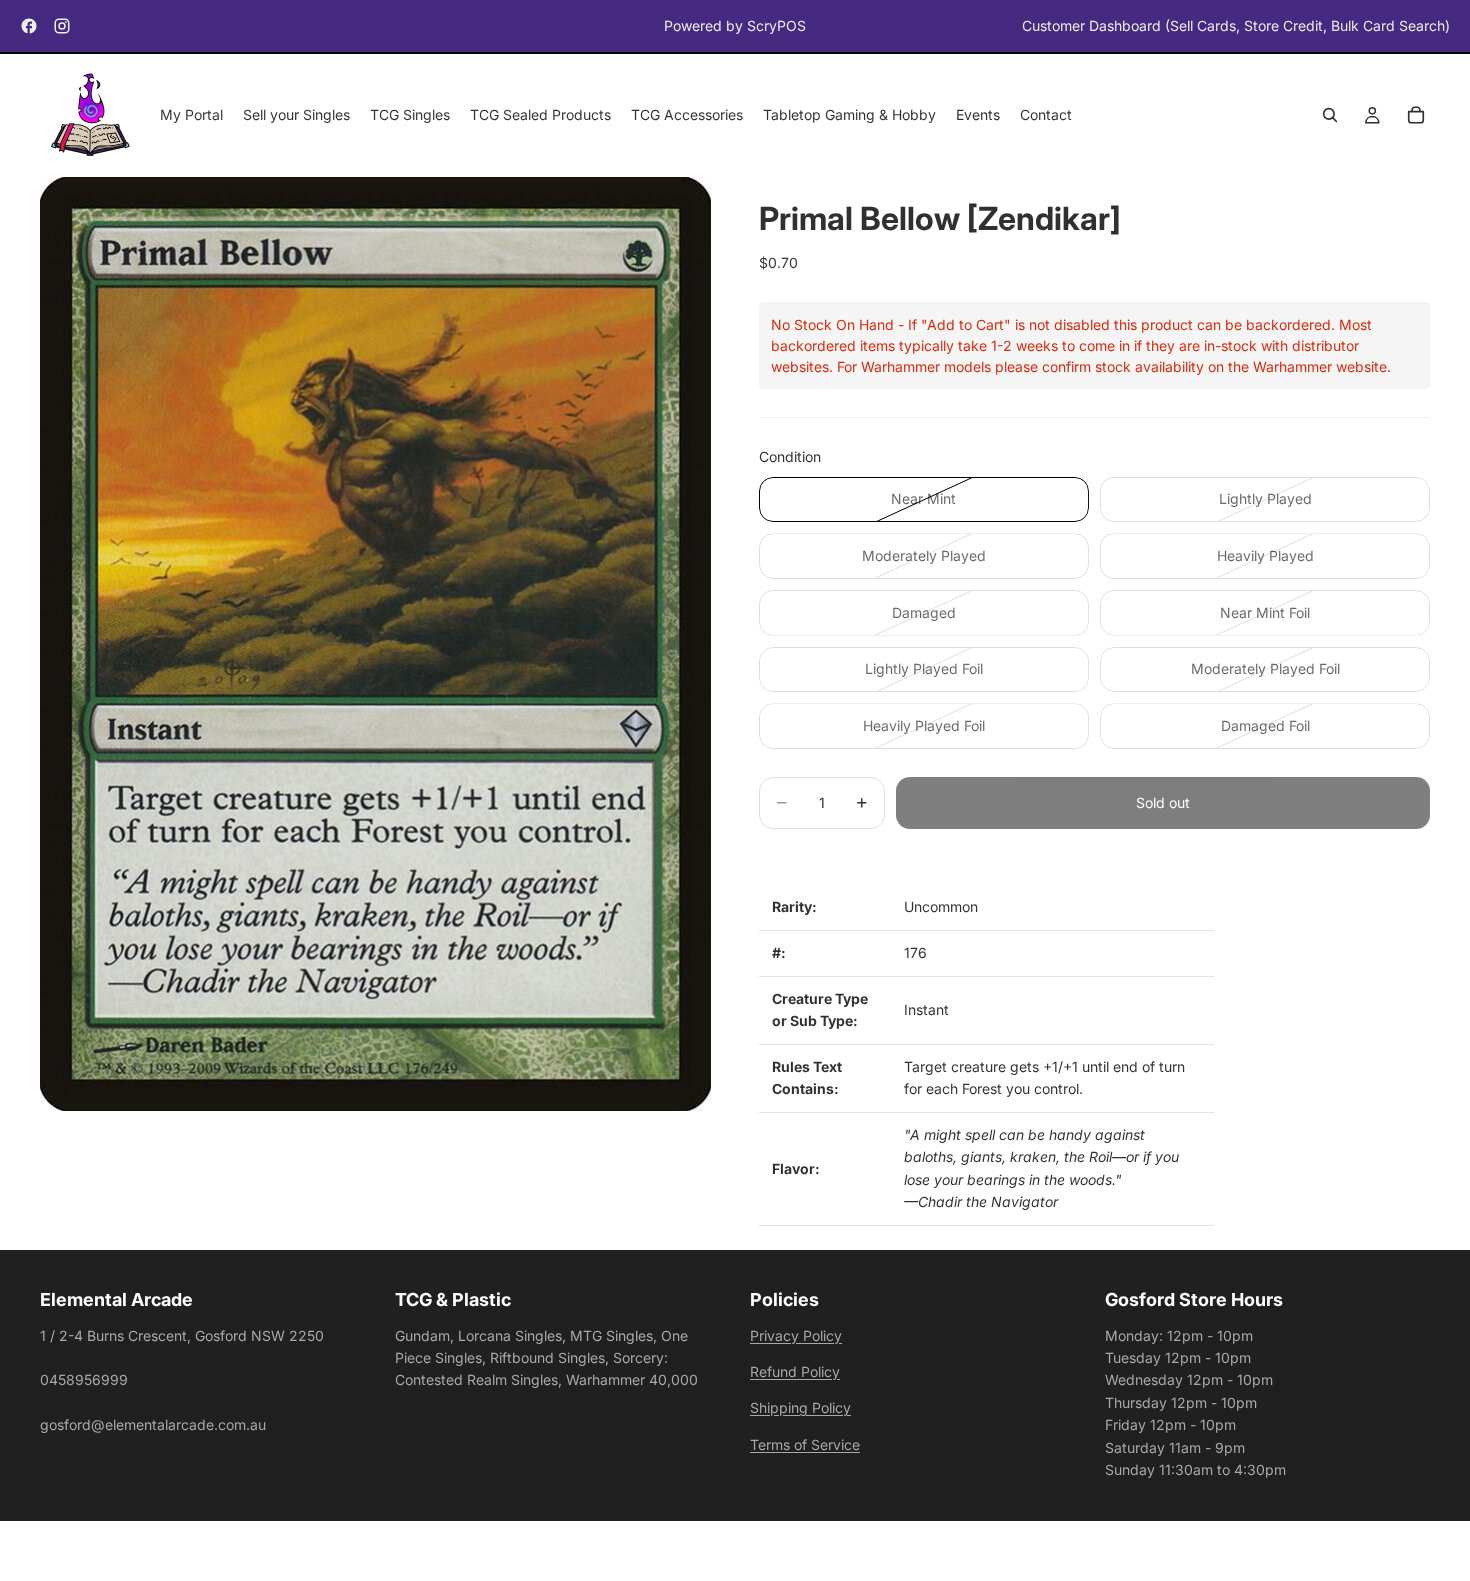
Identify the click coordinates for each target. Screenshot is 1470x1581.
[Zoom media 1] (375, 644)
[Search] (1330, 116)
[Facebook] (29, 26)
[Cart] (1416, 116)
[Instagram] (62, 26)
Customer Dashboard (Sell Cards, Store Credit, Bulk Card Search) (1236, 25)
